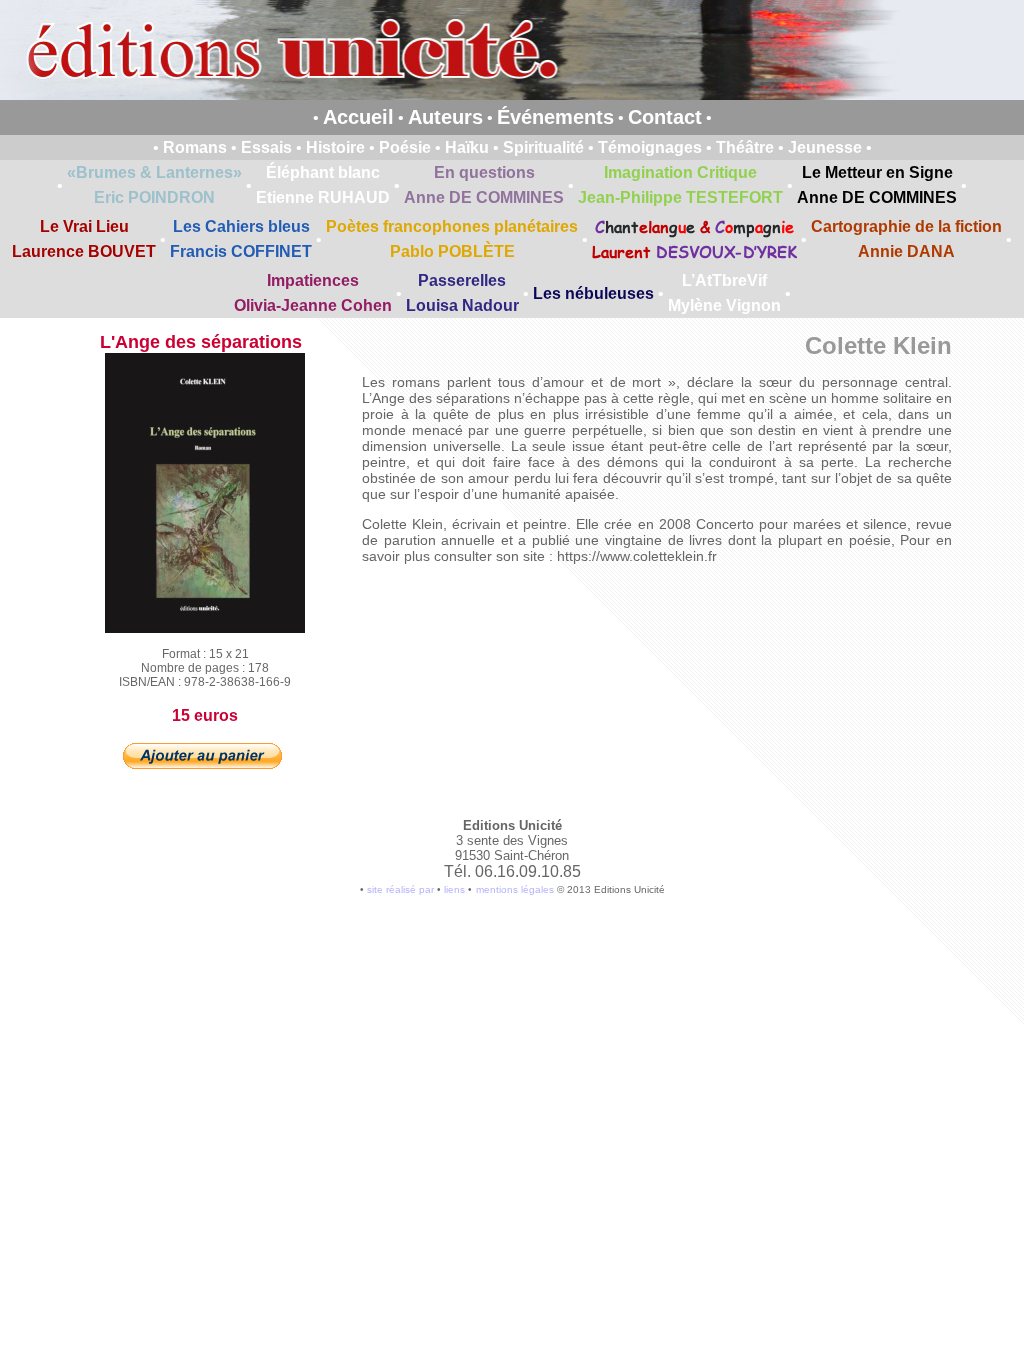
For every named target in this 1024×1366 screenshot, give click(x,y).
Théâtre (745, 147)
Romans (195, 147)
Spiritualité (543, 147)
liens (454, 889)
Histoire (335, 147)
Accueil (358, 117)
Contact (665, 117)
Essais (266, 147)
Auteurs (445, 117)
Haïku (467, 147)
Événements (555, 117)
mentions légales (515, 889)
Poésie (405, 147)
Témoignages (650, 147)
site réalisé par (400, 889)
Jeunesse (825, 147)
